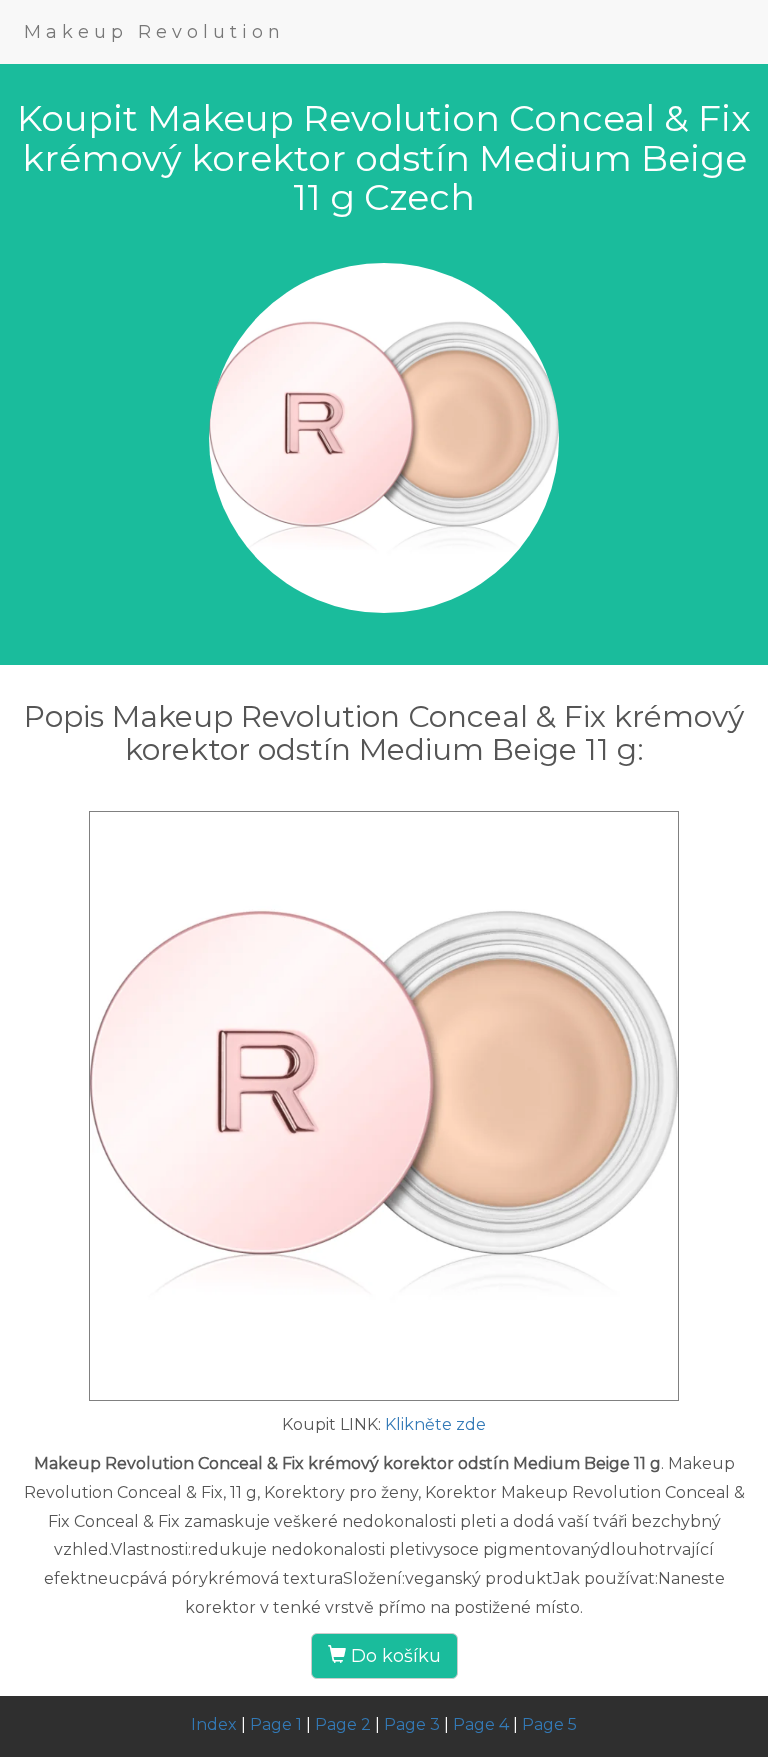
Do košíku (393, 1656)
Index (214, 1724)
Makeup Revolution (154, 32)
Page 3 (412, 1724)
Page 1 (276, 1724)
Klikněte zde (435, 1424)
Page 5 (549, 1724)
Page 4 (481, 1724)
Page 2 (343, 1724)
